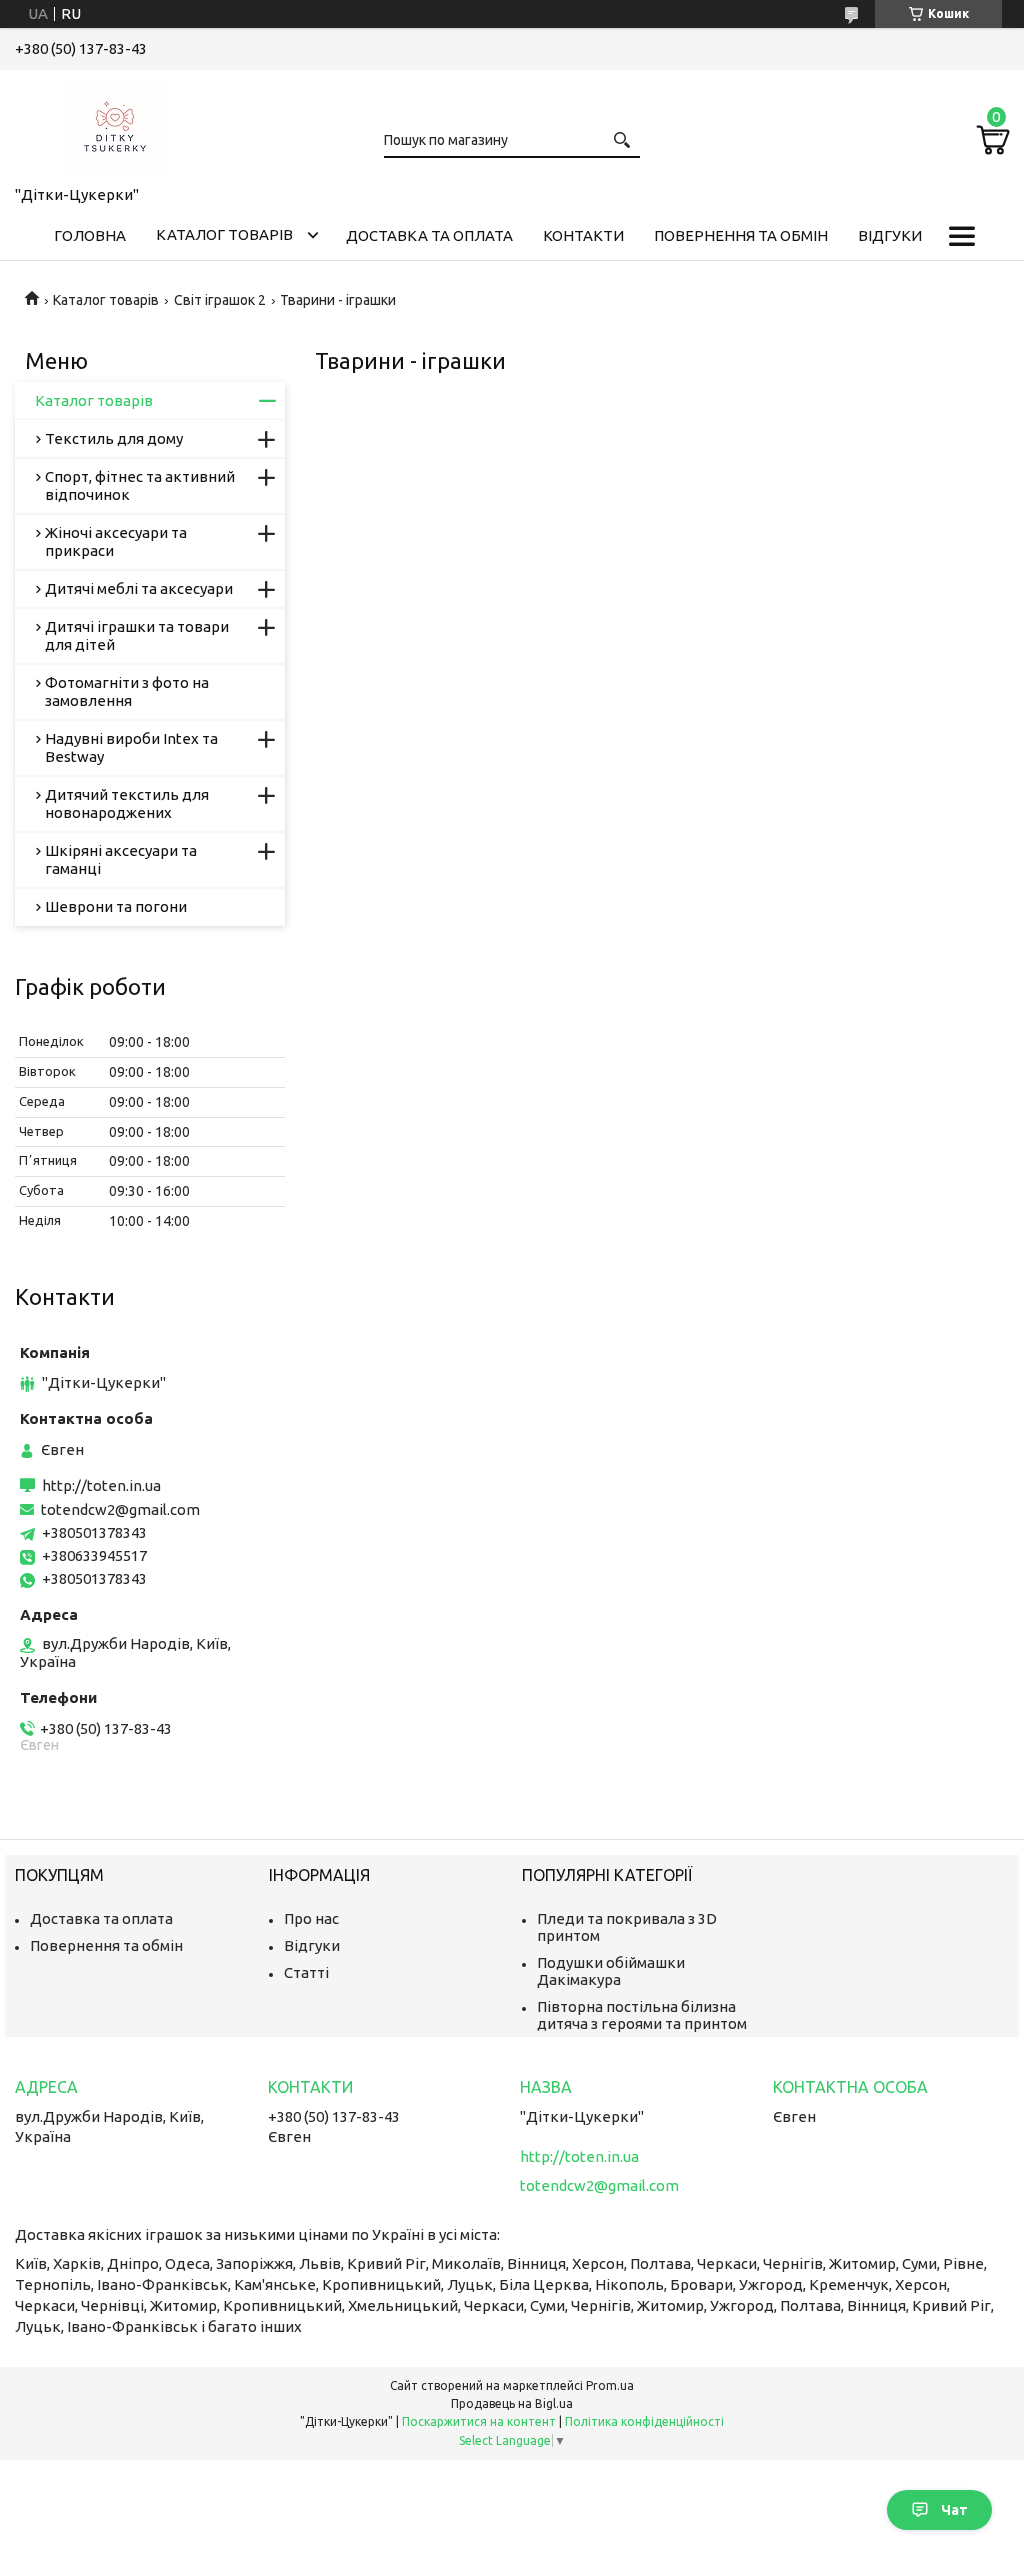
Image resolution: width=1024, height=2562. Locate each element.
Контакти (583, 235)
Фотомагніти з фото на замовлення (127, 691)
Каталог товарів (224, 234)
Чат (954, 2510)
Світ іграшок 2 (220, 300)
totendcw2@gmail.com (120, 1509)
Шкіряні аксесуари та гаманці (121, 859)
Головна (90, 235)
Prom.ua (610, 2385)
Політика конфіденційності (644, 2421)
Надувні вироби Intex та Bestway (131, 747)
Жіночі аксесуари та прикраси (116, 541)
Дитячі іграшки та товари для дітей (137, 635)
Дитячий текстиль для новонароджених (127, 803)
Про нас (311, 1918)
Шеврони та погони (116, 906)
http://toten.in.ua (101, 1485)
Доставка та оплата (429, 235)
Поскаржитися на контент (479, 2421)
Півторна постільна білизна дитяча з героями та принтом (642, 2015)
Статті (306, 1972)
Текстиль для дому (114, 438)
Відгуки (890, 235)
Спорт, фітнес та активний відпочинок (140, 485)
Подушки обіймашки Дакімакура (611, 1971)
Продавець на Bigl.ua (512, 2403)
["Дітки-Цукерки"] (115, 124)
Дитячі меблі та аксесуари (139, 588)
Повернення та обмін (741, 235)
